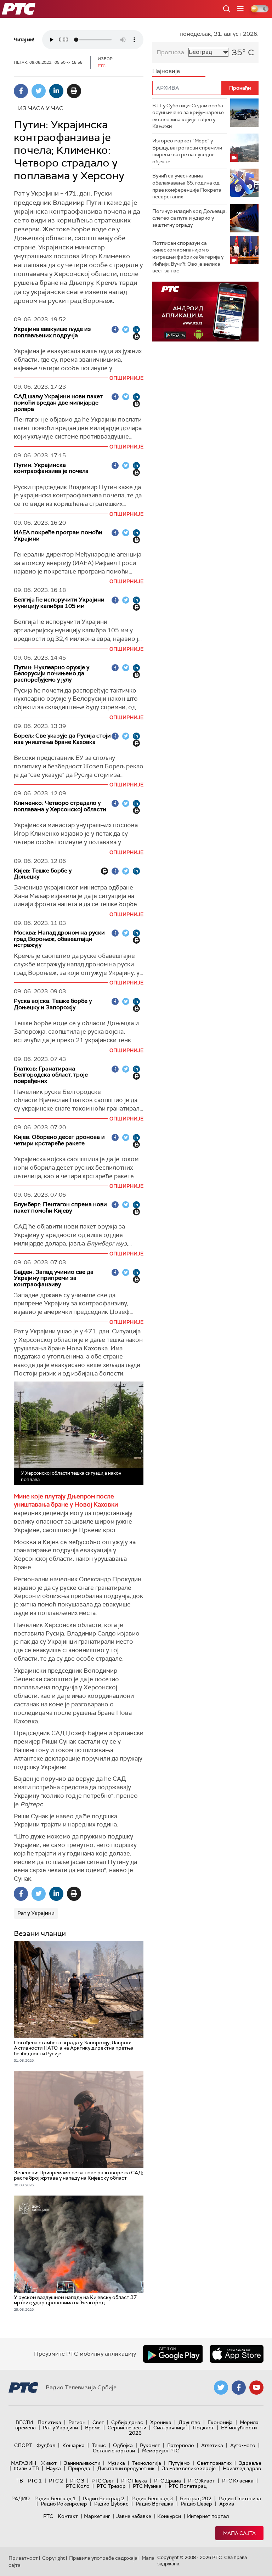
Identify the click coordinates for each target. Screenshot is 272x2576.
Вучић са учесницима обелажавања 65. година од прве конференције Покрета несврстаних (187, 186)
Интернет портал (208, 2516)
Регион (77, 2422)
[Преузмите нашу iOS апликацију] (237, 2354)
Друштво (189, 2422)
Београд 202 (196, 2498)
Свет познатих (214, 2463)
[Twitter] (39, 91)
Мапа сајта (239, 2533)
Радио (21, 2498)
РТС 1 (35, 2481)
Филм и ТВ (26, 2468)
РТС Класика (238, 2481)
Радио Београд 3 (152, 2498)
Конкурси (169, 2516)
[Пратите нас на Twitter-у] (221, 2388)
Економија (220, 2422)
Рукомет (150, 2445)
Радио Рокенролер (64, 2504)
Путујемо (179, 2463)
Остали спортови (114, 2451)
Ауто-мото (243, 2445)
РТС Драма (168, 2481)
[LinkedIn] (56, 91)
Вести (24, 2422)
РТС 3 (77, 2481)
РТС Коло (78, 2486)
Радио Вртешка (155, 2504)
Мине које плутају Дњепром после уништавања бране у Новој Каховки (66, 1501)
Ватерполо (181, 2445)
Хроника (161, 2422)
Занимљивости (82, 2463)
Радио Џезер (196, 2504)
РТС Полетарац (188, 2486)
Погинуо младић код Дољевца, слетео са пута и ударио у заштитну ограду (189, 218)
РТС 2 (56, 2481)
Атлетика (212, 2445)
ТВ (20, 2481)
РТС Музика (147, 2486)
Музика (116, 2463)
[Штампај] (74, 91)
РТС (48, 2516)
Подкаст (203, 2428)
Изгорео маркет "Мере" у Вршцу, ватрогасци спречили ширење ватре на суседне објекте (187, 151)
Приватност (23, 2558)
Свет (98, 2422)
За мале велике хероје (189, 2468)
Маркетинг (97, 2516)
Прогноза (170, 52)
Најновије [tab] (166, 71)
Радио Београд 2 (104, 2498)
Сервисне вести (127, 2428)
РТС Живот (202, 2481)
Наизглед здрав (242, 2468)
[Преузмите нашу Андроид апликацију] (173, 2354)
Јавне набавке (134, 2516)
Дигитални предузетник (126, 2468)
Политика (49, 2422)
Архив (227, 2504)
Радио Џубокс (111, 2504)
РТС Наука (134, 2481)
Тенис (99, 2445)
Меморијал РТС (161, 2451)
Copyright (53, 2558)
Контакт (68, 2516)
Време (93, 2428)
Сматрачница (169, 2428)
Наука (53, 2468)
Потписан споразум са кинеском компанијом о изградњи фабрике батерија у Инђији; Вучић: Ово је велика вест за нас (188, 257)
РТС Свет (103, 2481)
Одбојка (123, 2445)
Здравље (250, 2463)
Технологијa (147, 2463)
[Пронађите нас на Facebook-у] (239, 2388)
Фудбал (46, 2445)
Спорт (23, 2445)
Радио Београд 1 (55, 2498)
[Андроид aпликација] (205, 312)
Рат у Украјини (36, 1913)
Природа (79, 2468)
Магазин (24, 2463)
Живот (49, 2463)
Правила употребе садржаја (103, 2558)
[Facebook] (21, 91)
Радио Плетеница (240, 2498)
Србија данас (127, 2422)
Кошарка (73, 2445)
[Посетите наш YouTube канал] (256, 2388)
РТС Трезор (111, 2486)
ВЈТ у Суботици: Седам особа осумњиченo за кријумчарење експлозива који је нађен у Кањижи (188, 116)
